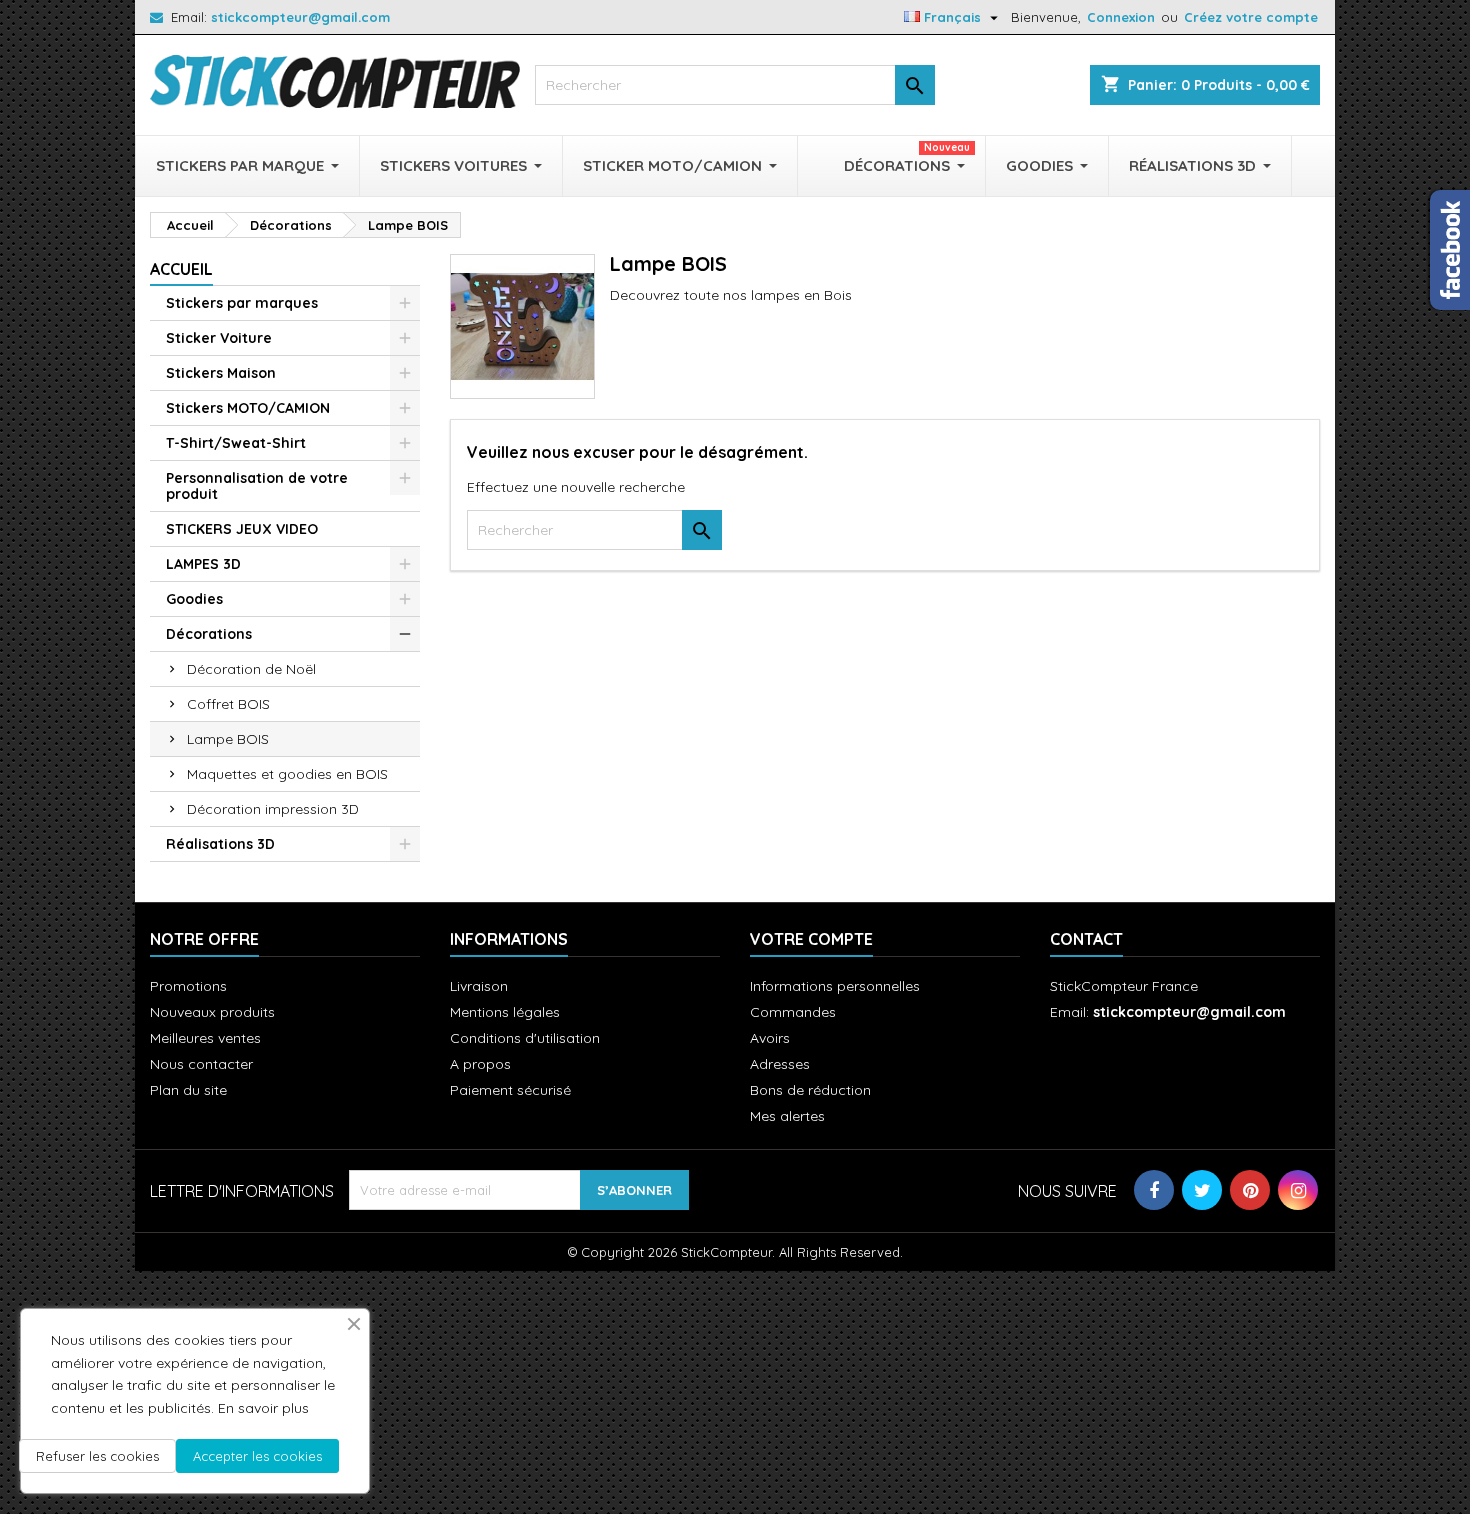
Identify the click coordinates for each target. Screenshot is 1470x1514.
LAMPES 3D (203, 564)
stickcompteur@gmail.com (300, 17)
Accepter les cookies (257, 1456)
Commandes (793, 1012)
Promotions (188, 986)
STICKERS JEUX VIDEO (242, 529)
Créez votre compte (1251, 17)
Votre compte (811, 939)
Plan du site (188, 1090)
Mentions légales (505, 1012)
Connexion (1121, 17)
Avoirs (770, 1038)
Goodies (194, 599)
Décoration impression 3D (273, 809)
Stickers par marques (242, 303)
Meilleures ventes (205, 1038)
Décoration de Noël (251, 669)
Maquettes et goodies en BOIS (287, 774)
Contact (1086, 939)
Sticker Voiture (219, 338)
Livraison (479, 986)
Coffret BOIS (228, 704)
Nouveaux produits (212, 1012)
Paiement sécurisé (510, 1090)
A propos (480, 1064)
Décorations (209, 634)
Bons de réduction (810, 1090)
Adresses (780, 1064)
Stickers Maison (221, 373)
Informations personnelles (835, 986)
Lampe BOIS (228, 739)
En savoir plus (263, 1408)
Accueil (181, 269)
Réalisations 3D (220, 844)
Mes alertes (787, 1116)
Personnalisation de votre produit (257, 486)
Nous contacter (201, 1064)
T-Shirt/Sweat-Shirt (236, 443)
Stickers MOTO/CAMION (248, 408)
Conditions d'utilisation (525, 1038)
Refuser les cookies (97, 1456)
